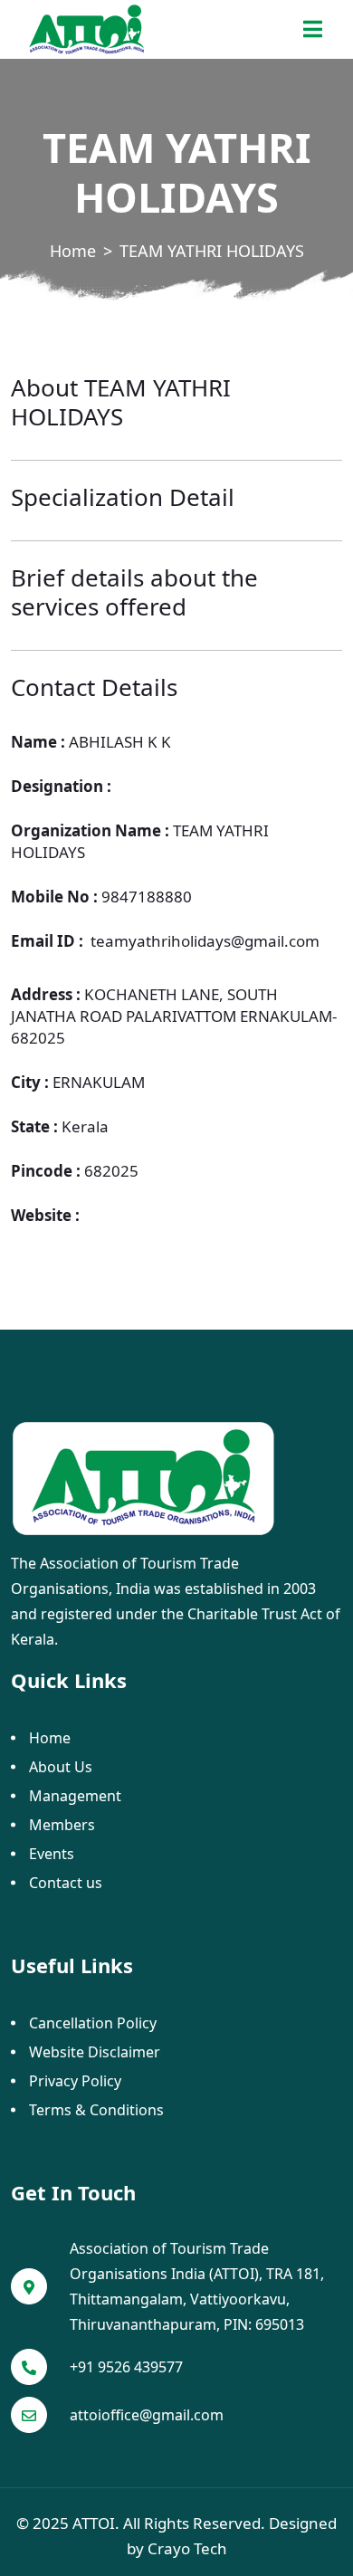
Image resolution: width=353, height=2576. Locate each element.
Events (52, 1854)
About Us (61, 1767)
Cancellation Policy (93, 2023)
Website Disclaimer (95, 2052)
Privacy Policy (75, 2081)
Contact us (66, 1883)
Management (75, 1796)
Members (62, 1825)
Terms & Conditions (96, 2110)
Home (73, 251)
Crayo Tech (187, 2548)
